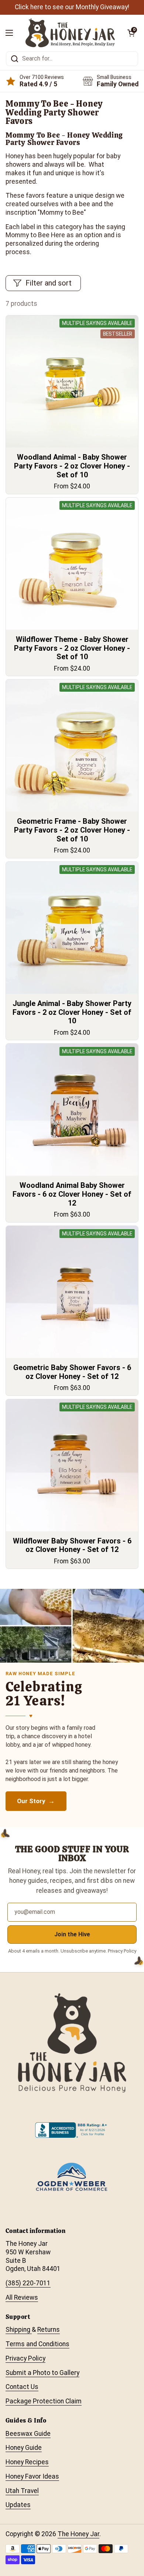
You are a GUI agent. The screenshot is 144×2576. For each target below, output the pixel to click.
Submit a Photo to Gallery (42, 2373)
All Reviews (22, 2297)
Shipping (19, 2330)
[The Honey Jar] (70, 33)
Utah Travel (22, 2491)
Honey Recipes (27, 2462)
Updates (18, 2505)
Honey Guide (24, 2448)
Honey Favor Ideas (32, 2476)
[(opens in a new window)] (72, 2136)
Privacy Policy (25, 2358)
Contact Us (22, 2387)
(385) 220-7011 (28, 2283)
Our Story (32, 1801)
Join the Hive (72, 1934)
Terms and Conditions (37, 2344)
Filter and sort (49, 283)
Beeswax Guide (28, 2434)
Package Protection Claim (44, 2401)
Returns (49, 2330)
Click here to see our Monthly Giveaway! (72, 7)
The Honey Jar (78, 2534)
